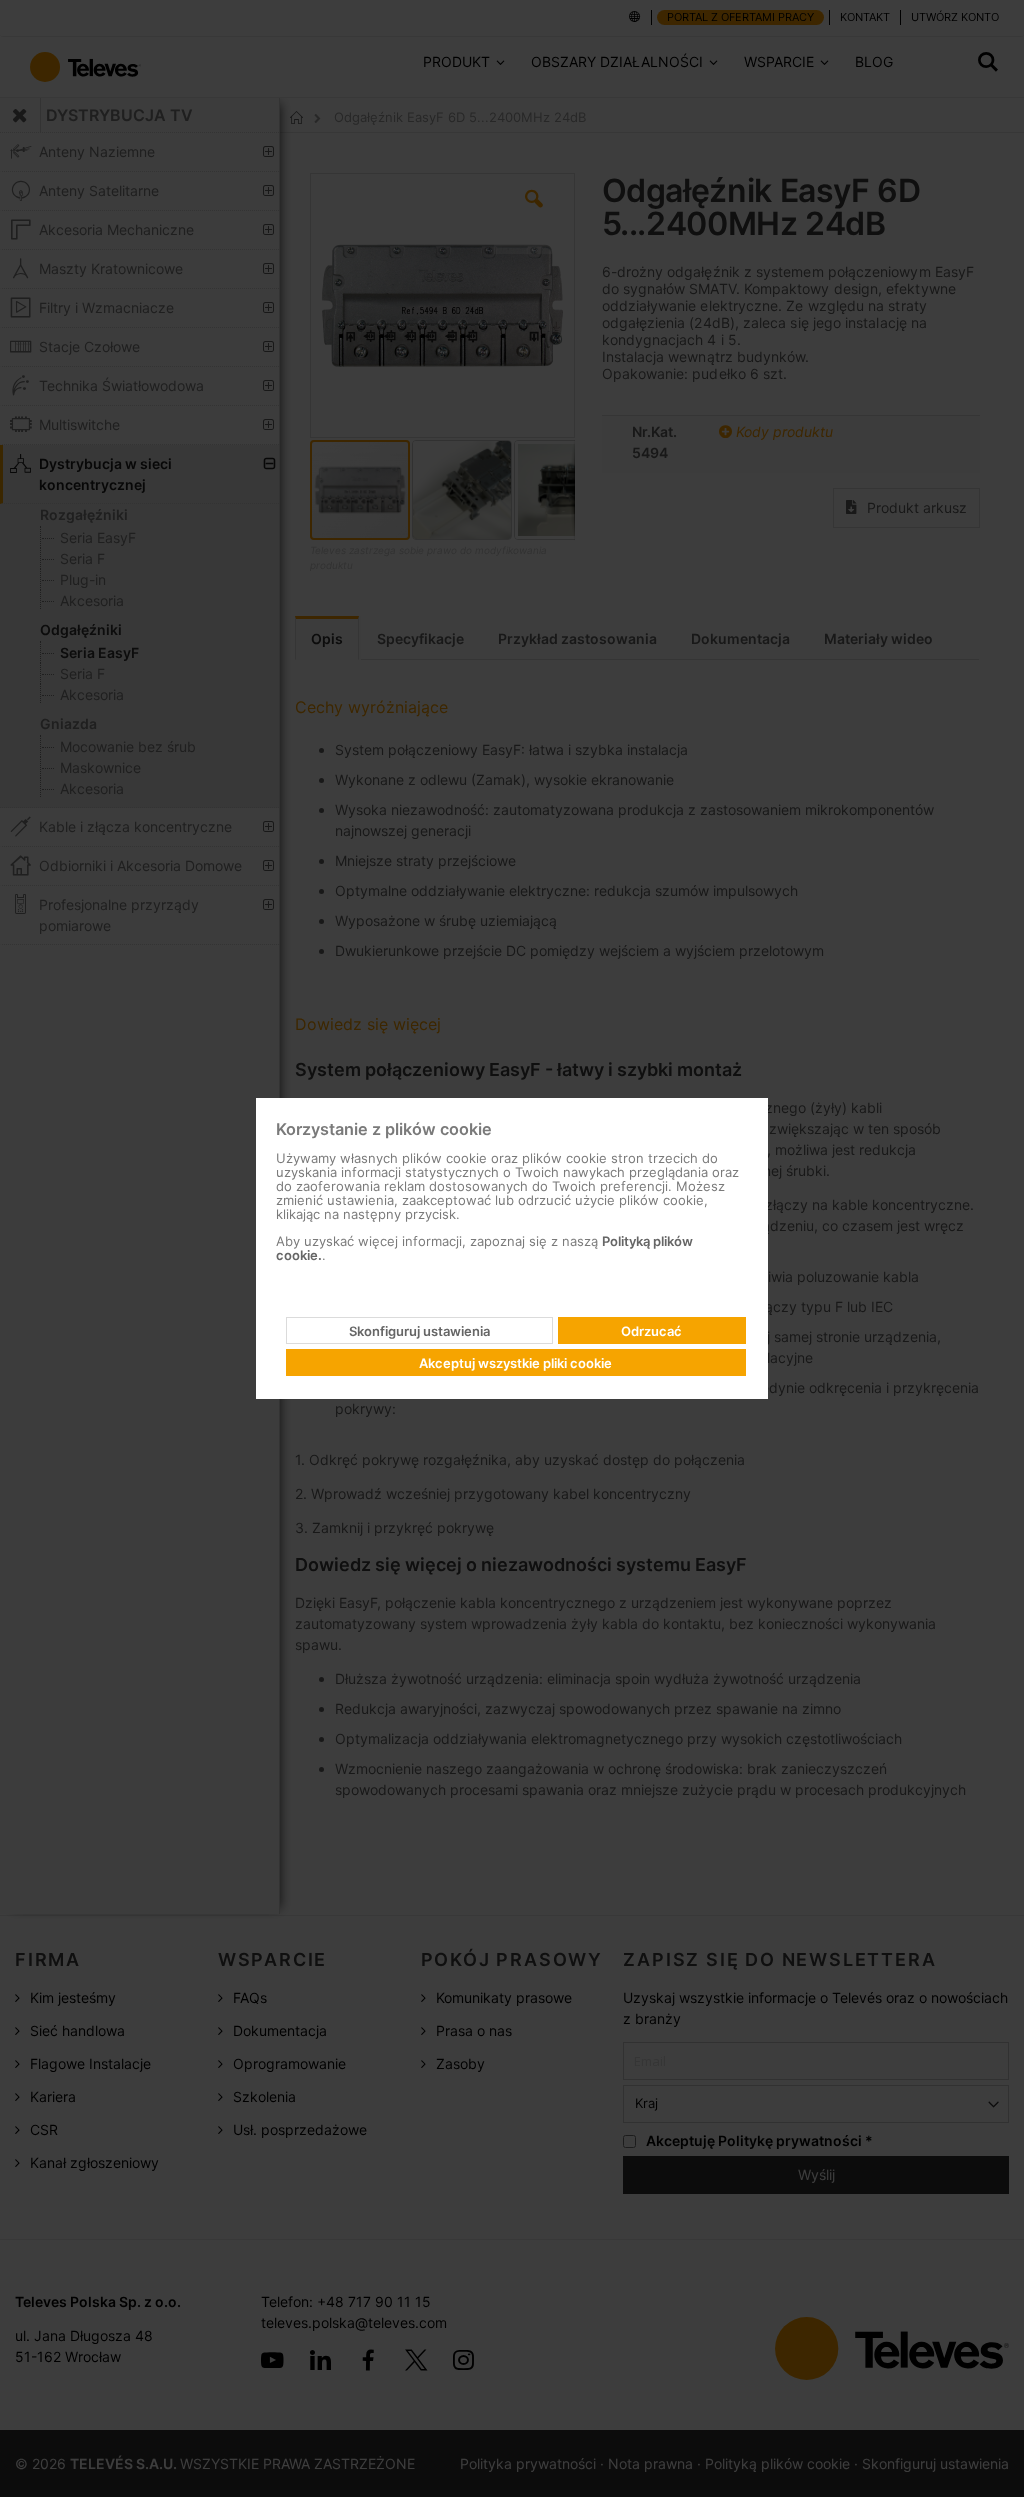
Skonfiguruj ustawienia (419, 1331)
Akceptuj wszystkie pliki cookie (515, 1363)
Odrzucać (651, 1331)
